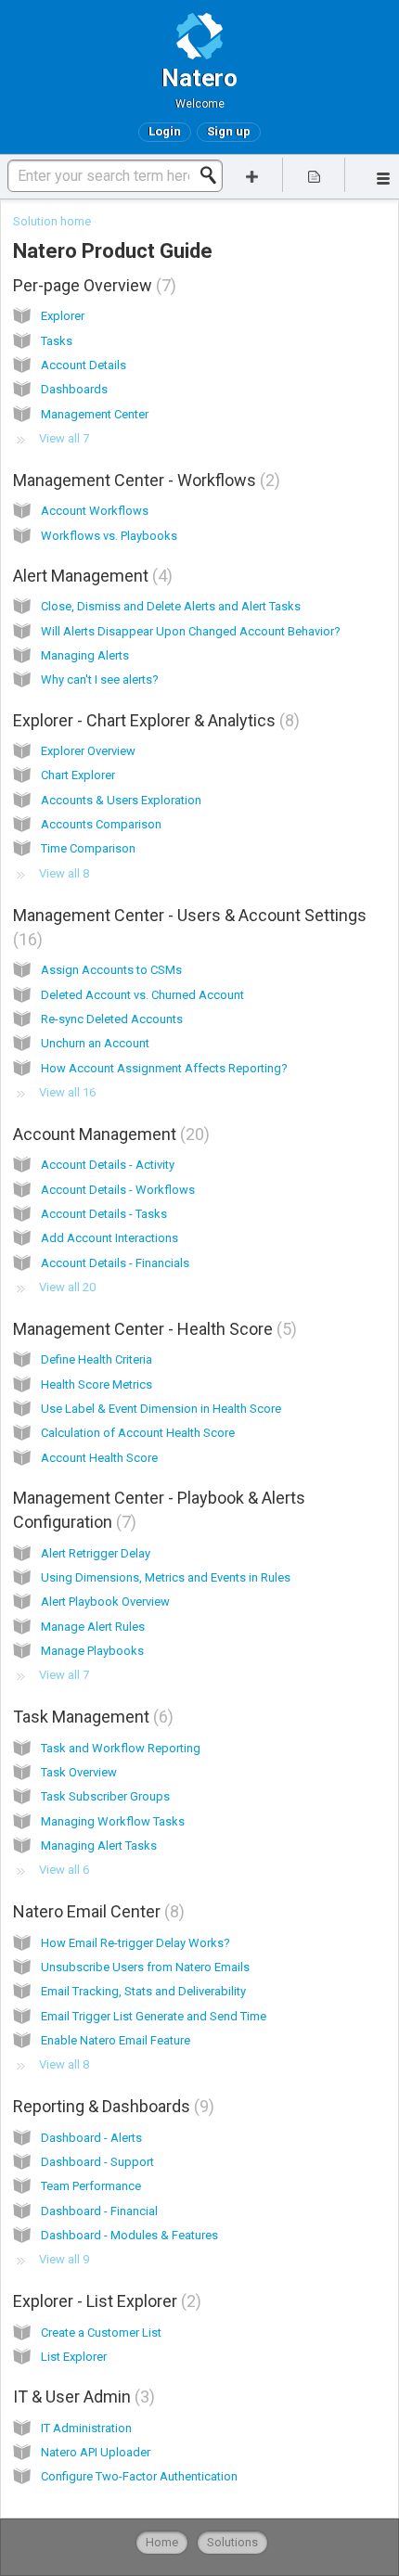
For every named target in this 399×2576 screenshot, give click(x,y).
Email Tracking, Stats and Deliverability (143, 1991)
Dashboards (74, 389)
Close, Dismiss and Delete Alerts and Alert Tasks (171, 606)
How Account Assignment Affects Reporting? (164, 1068)
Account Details (84, 365)
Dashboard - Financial (99, 2211)
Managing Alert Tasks (99, 1845)
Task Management (90, 1717)
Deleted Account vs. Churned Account (142, 995)
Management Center (95, 414)
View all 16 (67, 1092)
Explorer (63, 316)
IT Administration (86, 2428)
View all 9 (64, 2259)
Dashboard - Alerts (91, 2138)
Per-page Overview (92, 285)
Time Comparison (88, 848)
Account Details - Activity (108, 1165)
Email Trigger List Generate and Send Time (154, 2016)
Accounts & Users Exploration (121, 800)
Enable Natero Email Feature (116, 2040)
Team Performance (91, 2186)
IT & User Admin (81, 2397)
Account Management (109, 1134)
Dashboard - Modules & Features (129, 2235)
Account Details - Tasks (104, 1214)
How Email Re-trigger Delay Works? (135, 1943)
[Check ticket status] (314, 175)
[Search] (213, 175)
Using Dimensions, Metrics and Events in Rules (166, 1577)
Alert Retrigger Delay (96, 1553)
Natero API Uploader (96, 2452)
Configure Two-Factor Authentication (139, 2476)
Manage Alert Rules (93, 1627)
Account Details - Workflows (118, 1190)
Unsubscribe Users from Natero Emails (145, 1967)
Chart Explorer (78, 775)
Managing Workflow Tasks (113, 1821)
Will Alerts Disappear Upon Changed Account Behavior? (191, 631)
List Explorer (74, 2357)
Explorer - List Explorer (104, 2301)
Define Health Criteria (97, 1359)
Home (162, 2542)
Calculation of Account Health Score (138, 1433)
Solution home (52, 221)
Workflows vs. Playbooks (109, 536)
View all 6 (64, 1870)
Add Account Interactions (109, 1238)
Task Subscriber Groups (105, 1796)
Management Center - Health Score (152, 1329)
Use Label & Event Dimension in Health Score (161, 1409)
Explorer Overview (88, 751)
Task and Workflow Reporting (121, 1748)
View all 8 (64, 873)
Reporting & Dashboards (111, 2106)
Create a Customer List (101, 2332)
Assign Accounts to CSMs (111, 970)
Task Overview (79, 1772)
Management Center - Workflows (144, 480)
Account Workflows (95, 511)
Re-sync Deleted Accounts (112, 1019)
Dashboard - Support (97, 2162)
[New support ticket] (252, 175)
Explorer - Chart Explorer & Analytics (154, 720)
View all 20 (67, 1287)
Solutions (232, 2542)
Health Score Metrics (97, 1384)
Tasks (57, 341)
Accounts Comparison (101, 824)
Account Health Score (99, 1458)
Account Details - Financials (115, 1263)
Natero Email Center (96, 1911)
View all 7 (64, 438)
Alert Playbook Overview (105, 1602)
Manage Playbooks (92, 1651)
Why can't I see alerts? (100, 679)
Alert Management (90, 576)
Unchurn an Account (95, 1043)
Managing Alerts (85, 655)
